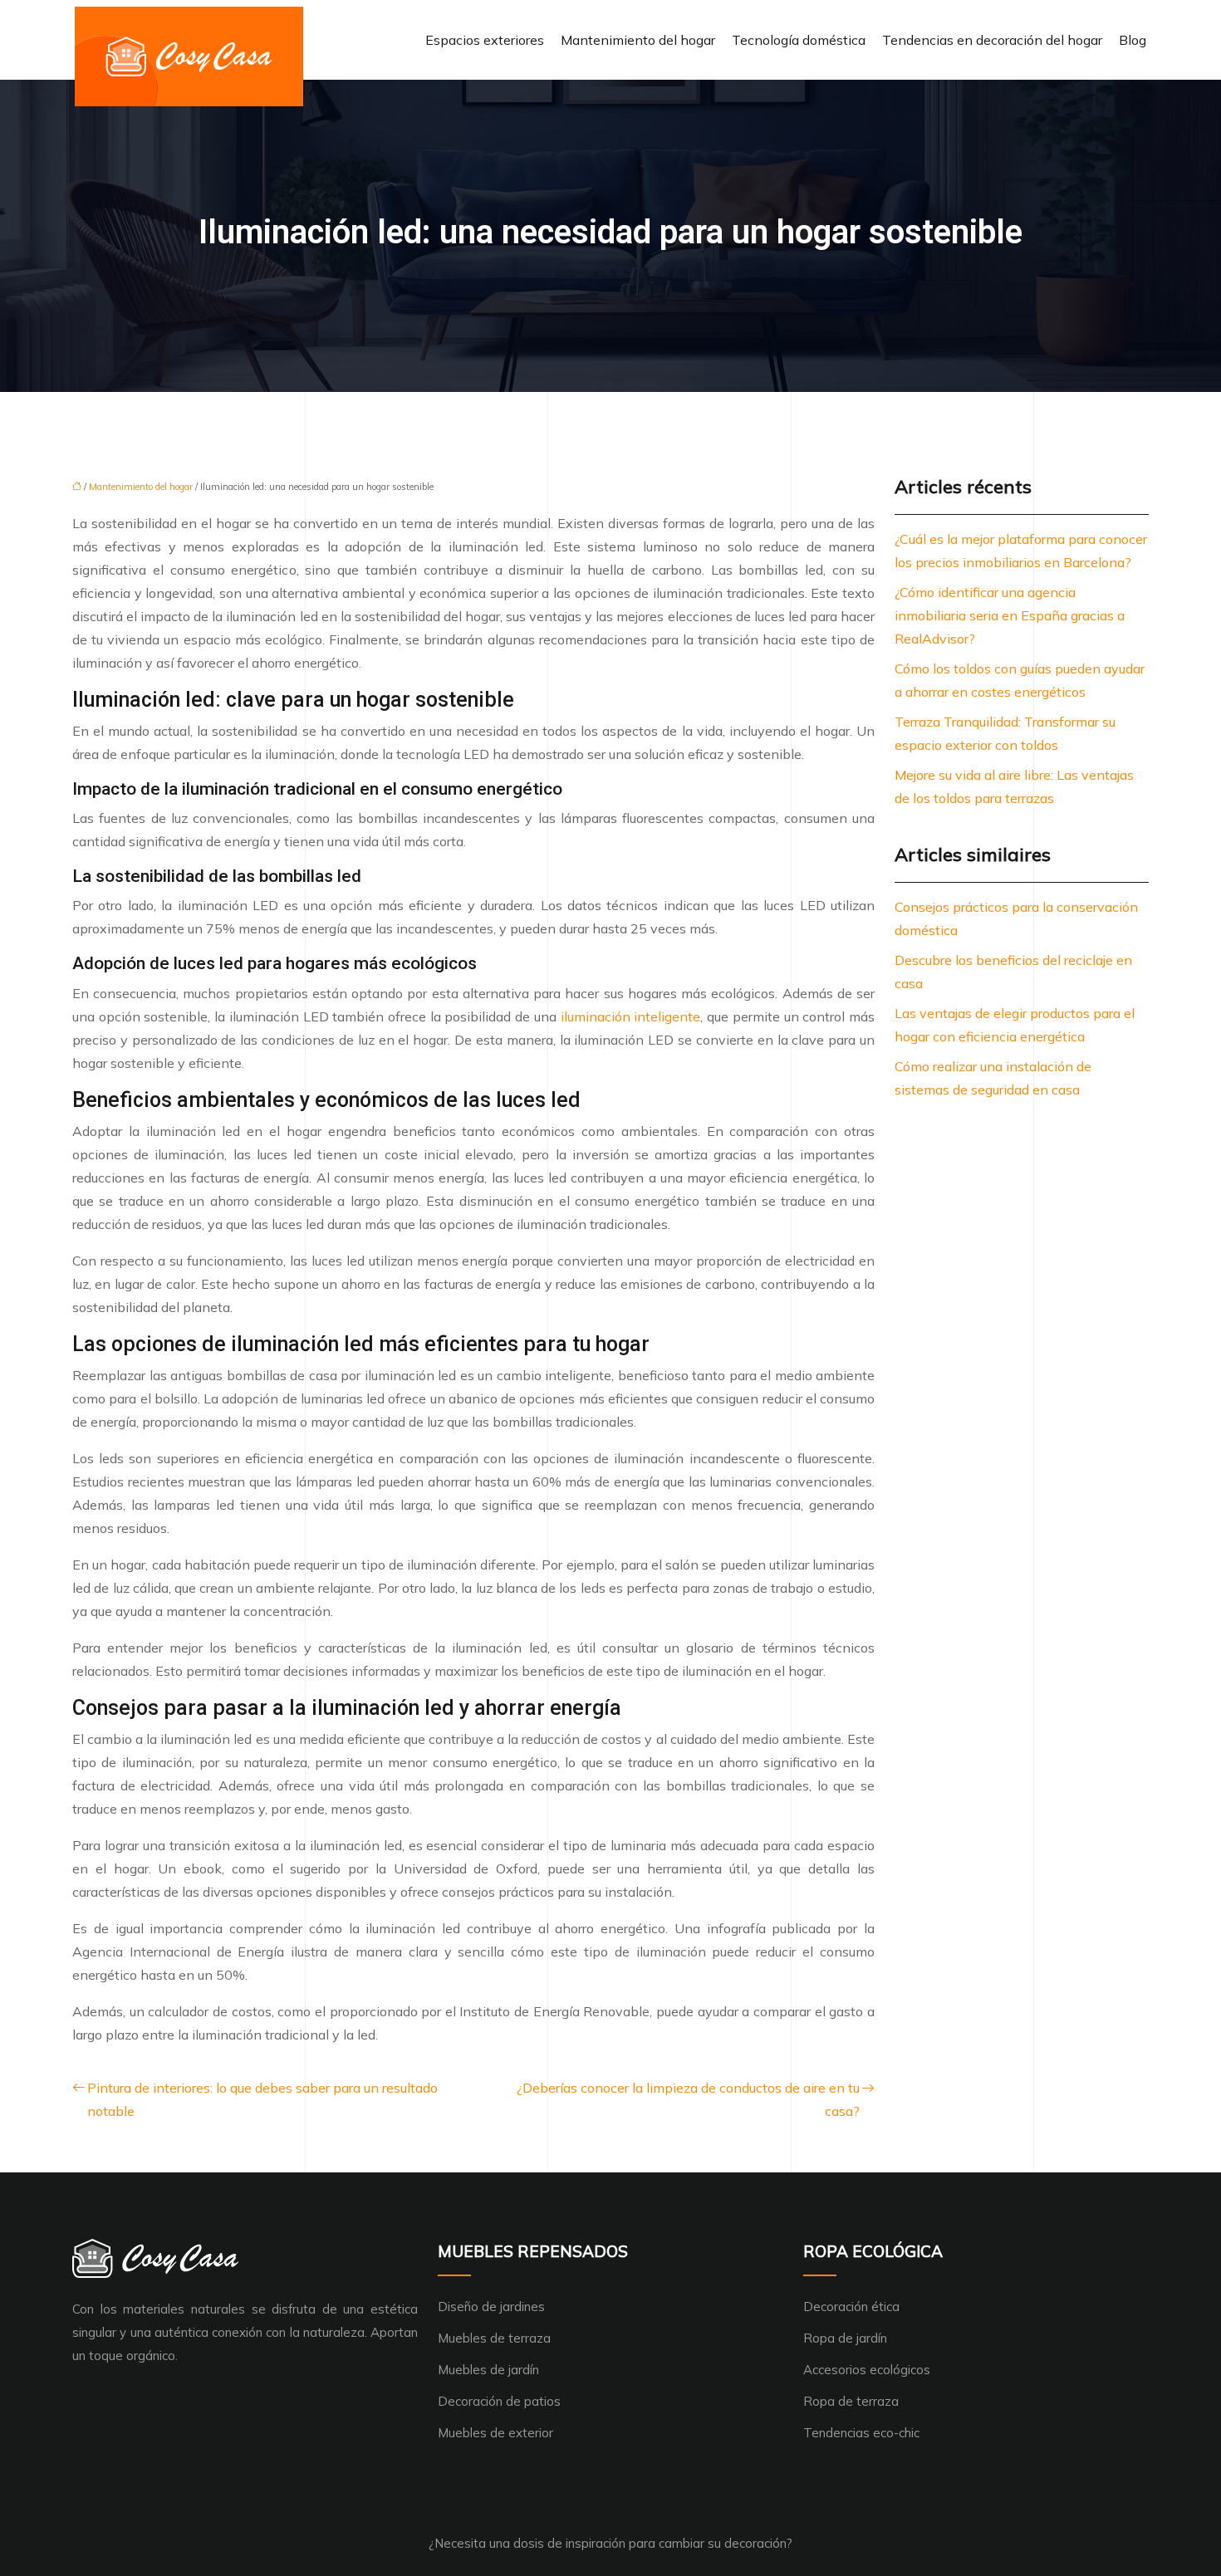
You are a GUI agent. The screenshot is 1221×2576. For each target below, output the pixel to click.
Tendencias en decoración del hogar (992, 40)
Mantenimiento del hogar (638, 40)
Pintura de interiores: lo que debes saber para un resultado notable (262, 2099)
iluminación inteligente (631, 1016)
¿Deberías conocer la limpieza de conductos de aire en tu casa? (688, 2099)
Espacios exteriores (485, 40)
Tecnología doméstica (799, 40)
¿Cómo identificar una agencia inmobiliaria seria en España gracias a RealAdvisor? (1010, 615)
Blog (1133, 40)
